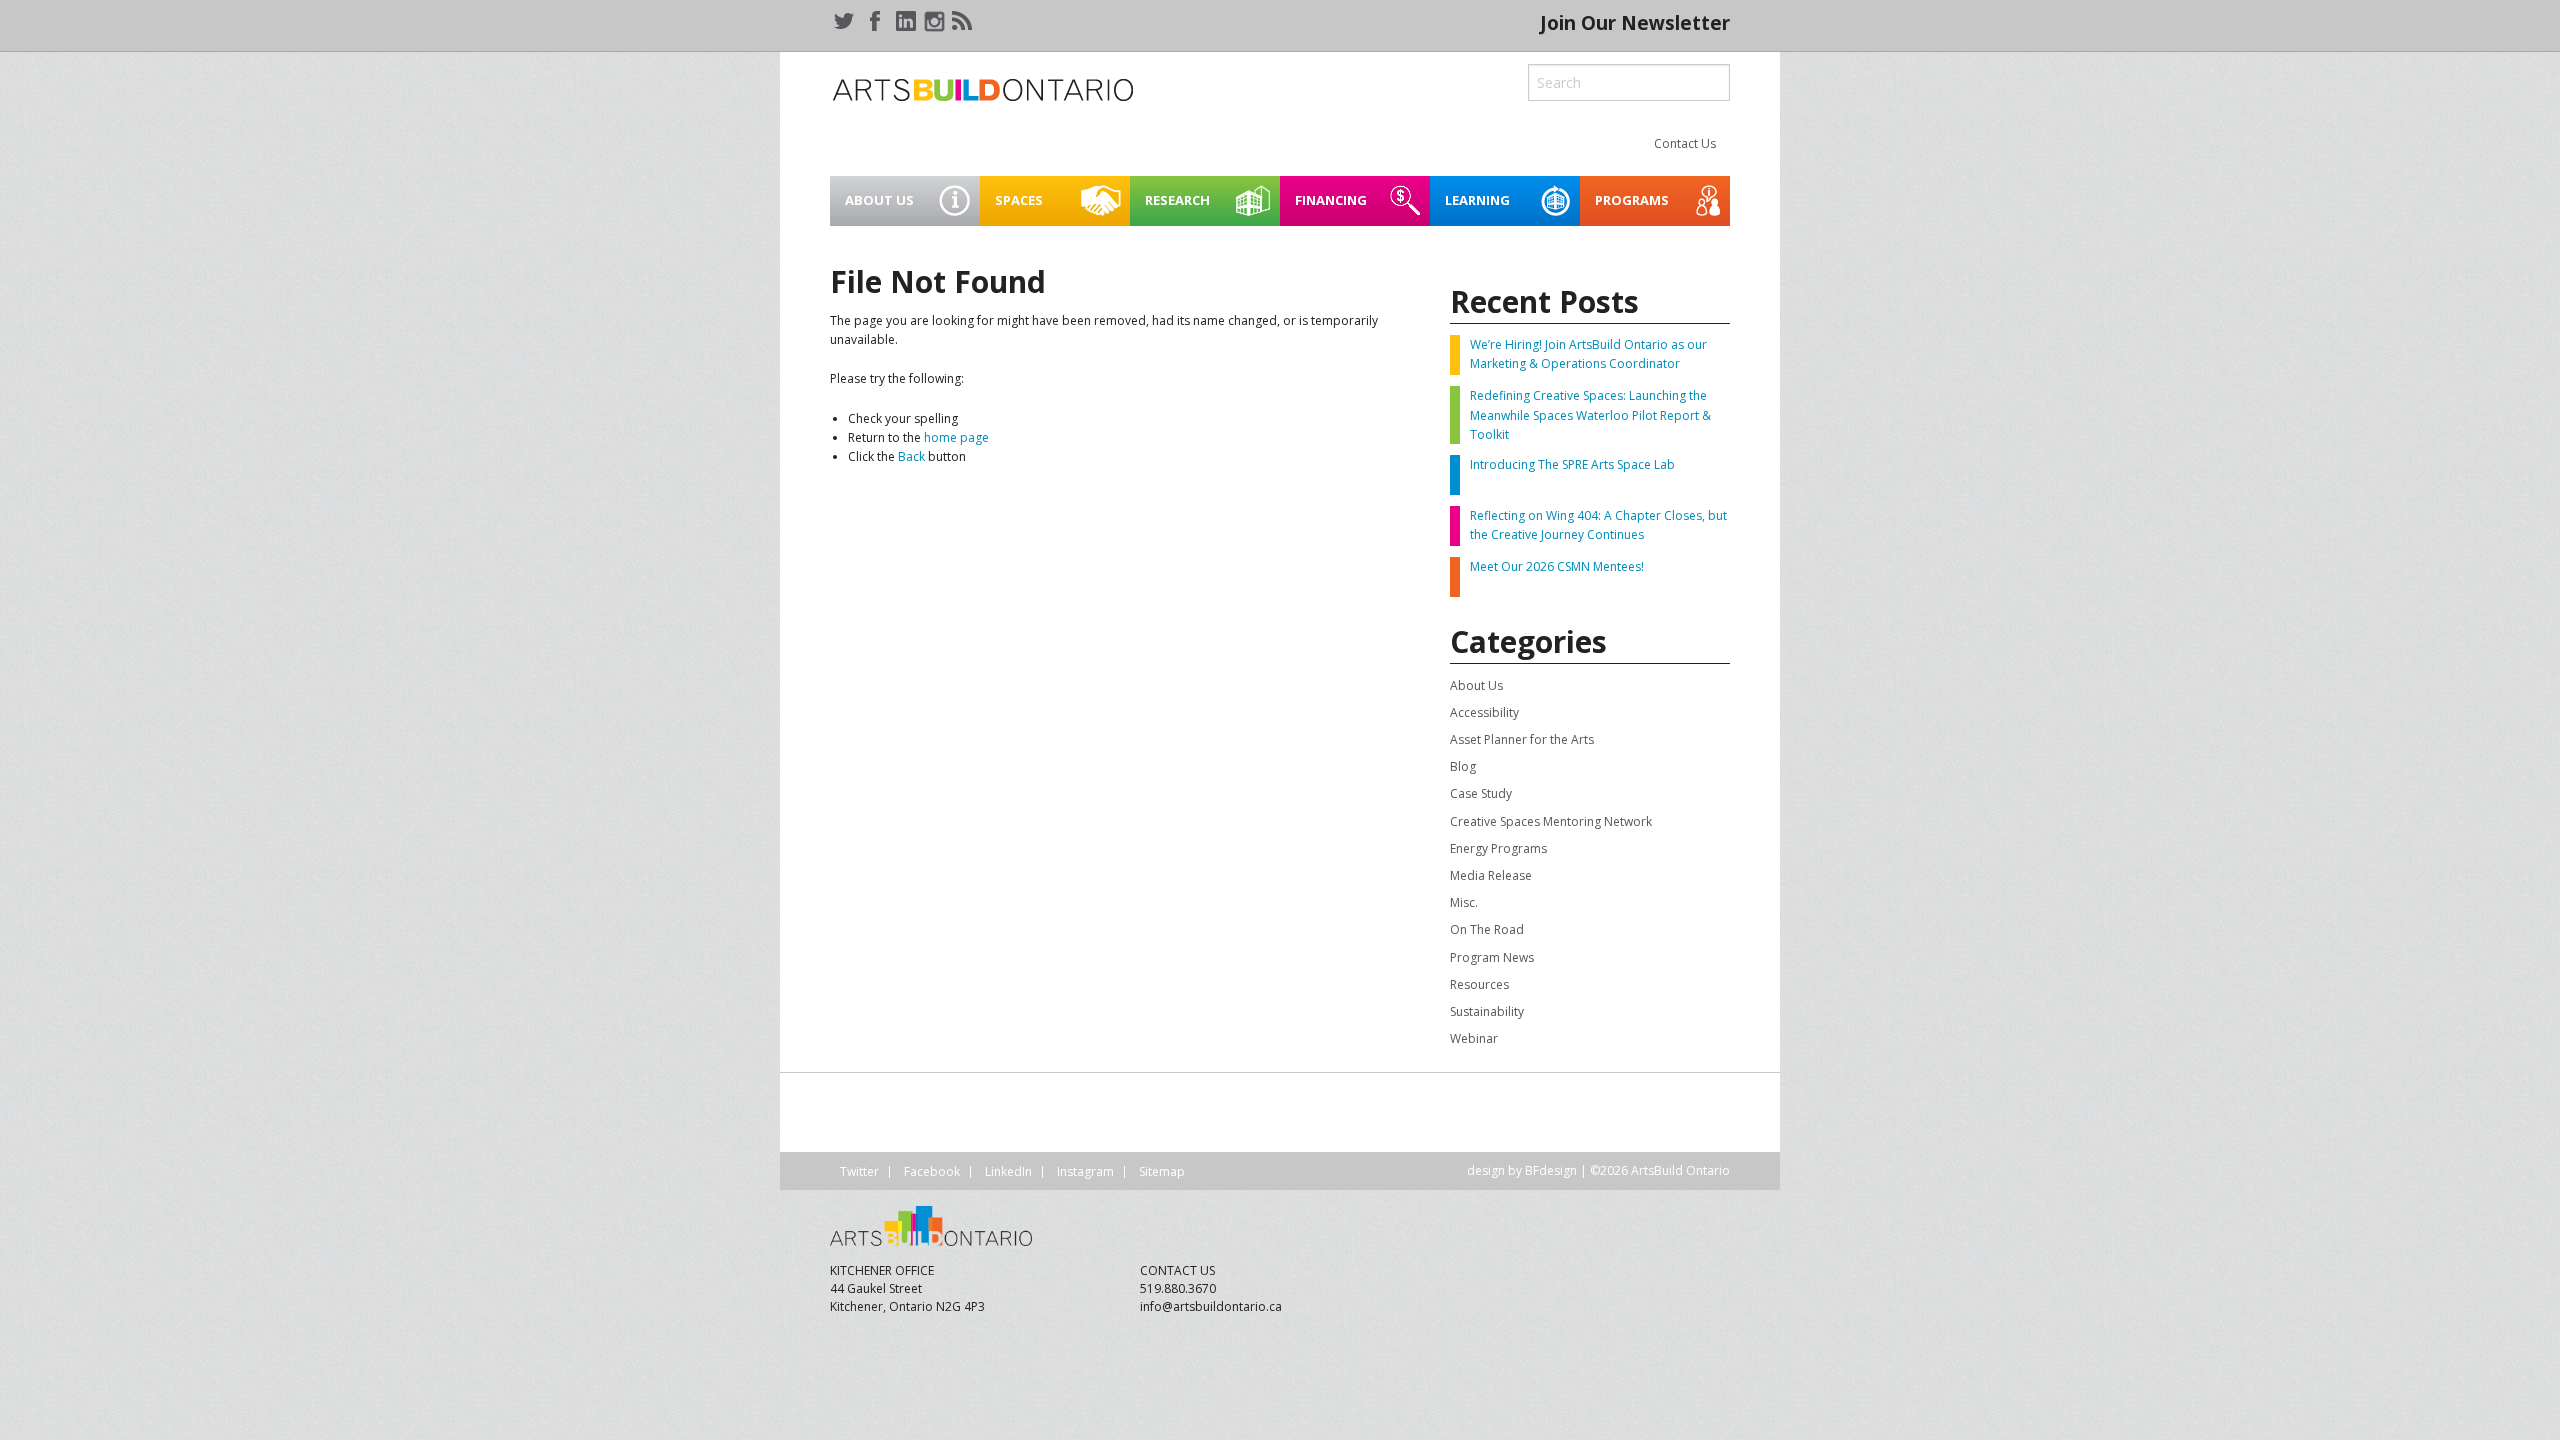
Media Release (1491, 875)
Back (911, 456)
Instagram (1085, 1171)
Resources (1479, 984)
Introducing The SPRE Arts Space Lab (1572, 464)
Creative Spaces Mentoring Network (1551, 821)
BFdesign (1551, 1170)
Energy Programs (1498, 848)
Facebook (932, 1171)
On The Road (1487, 929)
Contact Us (1685, 143)
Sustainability (1487, 1011)
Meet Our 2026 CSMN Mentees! (1557, 566)
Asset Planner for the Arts (1522, 739)
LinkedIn (1008, 1171)
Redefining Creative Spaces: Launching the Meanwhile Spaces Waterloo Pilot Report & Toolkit (1590, 414)
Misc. (1464, 902)
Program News (1492, 957)
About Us (1476, 685)
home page (956, 437)
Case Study (1481, 793)
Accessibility (1484, 712)
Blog (1463, 766)
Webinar (1474, 1038)
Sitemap (1162, 1171)
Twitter (859, 1171)
